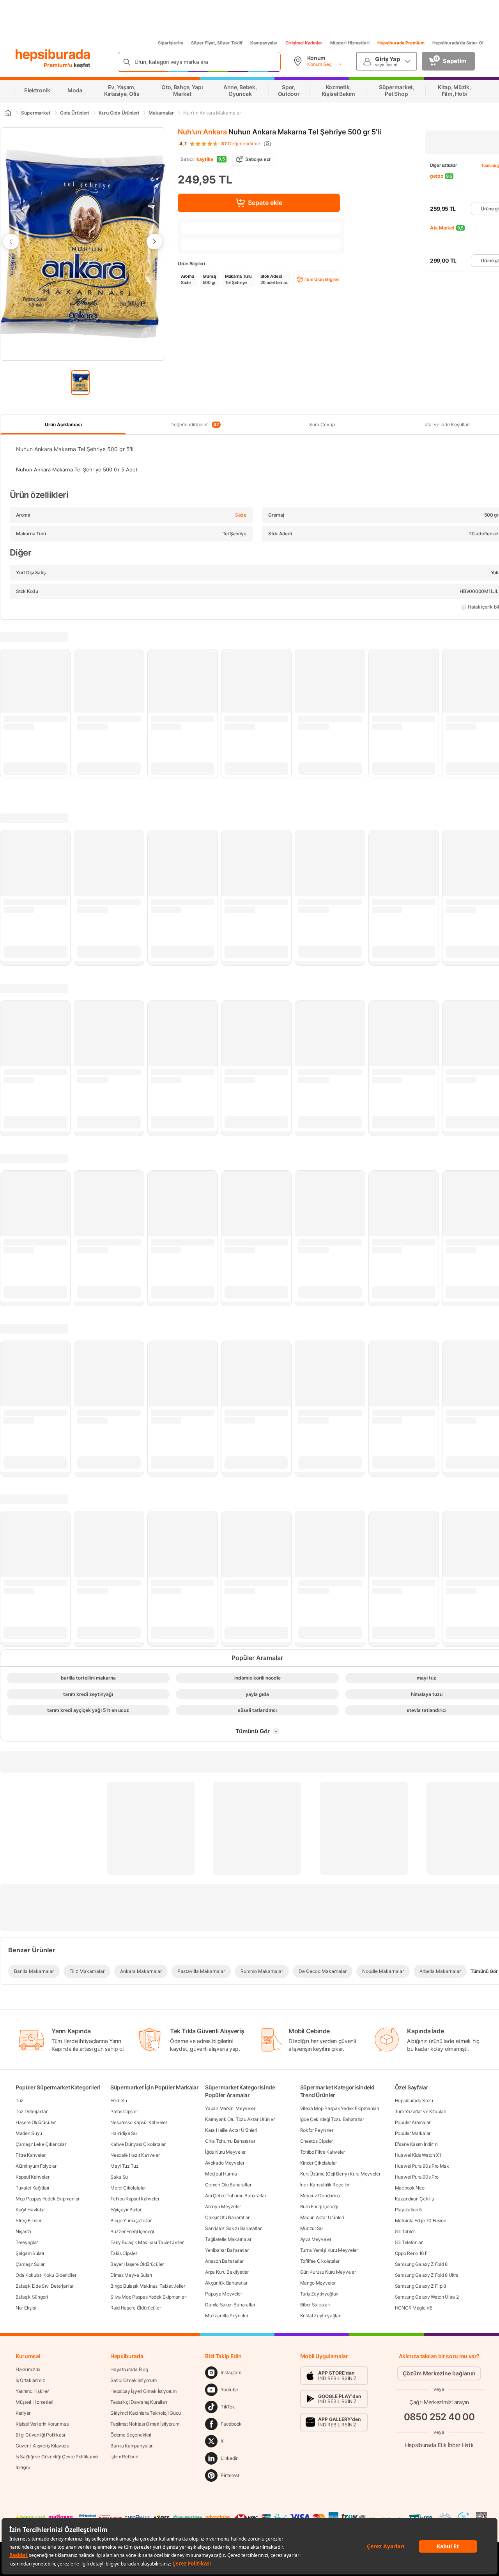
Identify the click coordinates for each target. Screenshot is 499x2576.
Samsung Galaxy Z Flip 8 (420, 2286)
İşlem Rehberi (124, 2457)
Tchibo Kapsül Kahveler (135, 2199)
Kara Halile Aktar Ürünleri (231, 2130)
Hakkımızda (28, 2369)
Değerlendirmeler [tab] (195, 425)
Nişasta (23, 2231)
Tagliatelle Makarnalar (228, 2239)
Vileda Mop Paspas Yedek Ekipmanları (340, 2108)
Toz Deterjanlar (32, 2111)
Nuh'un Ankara (202, 132)
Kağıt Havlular (30, 2210)
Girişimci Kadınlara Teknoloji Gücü (146, 2413)
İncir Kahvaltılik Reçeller (325, 2185)
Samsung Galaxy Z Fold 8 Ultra (427, 2275)
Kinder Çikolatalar (319, 2163)
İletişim (23, 2467)
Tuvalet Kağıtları (32, 2188)
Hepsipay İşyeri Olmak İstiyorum (143, 2391)
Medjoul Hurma (221, 2174)
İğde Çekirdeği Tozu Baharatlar (332, 2119)
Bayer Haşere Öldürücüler (137, 2264)
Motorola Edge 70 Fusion (421, 2220)
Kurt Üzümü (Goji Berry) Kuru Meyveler (340, 2174)
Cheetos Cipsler (317, 2141)
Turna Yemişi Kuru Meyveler (329, 2250)
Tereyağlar (27, 2242)
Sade (241, 515)
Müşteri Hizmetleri (350, 43)
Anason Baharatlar (224, 2261)
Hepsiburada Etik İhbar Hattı (439, 2445)
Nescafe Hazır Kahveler (135, 2155)
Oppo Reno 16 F (411, 2253)
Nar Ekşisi (26, 2308)
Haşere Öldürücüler (36, 2122)
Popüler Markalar (413, 2133)
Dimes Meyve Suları (131, 2275)
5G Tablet (405, 2231)
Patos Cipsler (124, 2111)
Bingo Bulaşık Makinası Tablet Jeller (148, 2286)
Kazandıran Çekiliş (414, 2199)
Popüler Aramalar (413, 2122)
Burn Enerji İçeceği (319, 2206)
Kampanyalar (264, 43)
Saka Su (119, 2177)
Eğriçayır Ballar (126, 2210)
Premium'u (59, 65)
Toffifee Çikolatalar (320, 2261)
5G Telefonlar (409, 2242)
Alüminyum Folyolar (36, 2166)
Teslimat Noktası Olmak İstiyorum (145, 2424)
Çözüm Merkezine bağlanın (439, 2373)
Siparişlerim (171, 43)
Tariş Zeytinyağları (319, 2294)
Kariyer (23, 2413)
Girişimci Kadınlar (304, 43)
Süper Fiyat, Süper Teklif (217, 43)
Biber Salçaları (315, 2305)
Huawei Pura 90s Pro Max (422, 2166)
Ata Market (442, 228)
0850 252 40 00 (439, 2417)
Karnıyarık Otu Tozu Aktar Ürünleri (240, 2119)
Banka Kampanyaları (132, 2446)
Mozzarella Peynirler (226, 2316)
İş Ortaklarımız (30, 2380)
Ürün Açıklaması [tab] (63, 424)
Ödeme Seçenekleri (131, 2435)
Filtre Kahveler (31, 2155)
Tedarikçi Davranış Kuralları (139, 2402)
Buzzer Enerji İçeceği (132, 2231)
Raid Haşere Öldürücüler (135, 2308)
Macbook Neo (410, 2188)
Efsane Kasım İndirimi (417, 2144)
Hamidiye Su (124, 2133)
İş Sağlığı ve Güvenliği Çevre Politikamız (57, 2457)
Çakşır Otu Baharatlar (227, 2217)
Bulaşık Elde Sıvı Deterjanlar (44, 2286)
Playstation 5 (408, 2210)
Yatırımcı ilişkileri (33, 2391)
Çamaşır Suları (31, 2264)
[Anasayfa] (7, 113)
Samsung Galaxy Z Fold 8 (421, 2264)
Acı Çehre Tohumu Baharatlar (235, 2196)
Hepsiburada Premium (401, 43)
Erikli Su (119, 2100)
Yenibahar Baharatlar (227, 2250)
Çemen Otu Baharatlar (228, 2185)
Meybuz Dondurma (320, 2196)
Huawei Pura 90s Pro (417, 2177)
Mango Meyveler (318, 2283)
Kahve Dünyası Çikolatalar (138, 2144)
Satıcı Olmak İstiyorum (133, 2380)
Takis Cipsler (124, 2253)
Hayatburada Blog (129, 2369)
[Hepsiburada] (53, 55)
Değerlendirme (241, 144)
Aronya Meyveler (223, 2206)
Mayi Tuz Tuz (124, 2166)
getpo (437, 176)
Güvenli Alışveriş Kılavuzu (42, 2446)
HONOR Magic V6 (414, 2308)
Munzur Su (311, 2228)
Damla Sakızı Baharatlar (230, 2305)
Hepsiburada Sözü (414, 2100)
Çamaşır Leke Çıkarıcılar (41, 2144)
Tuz (19, 2100)
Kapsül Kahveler (33, 2177)
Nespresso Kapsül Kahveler (139, 2122)
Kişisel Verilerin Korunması (42, 2424)
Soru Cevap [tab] (322, 424)
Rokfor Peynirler (317, 2130)
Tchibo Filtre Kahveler (323, 2152)
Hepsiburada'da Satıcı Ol (458, 43)
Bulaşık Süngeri (32, 2297)
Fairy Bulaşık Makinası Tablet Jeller (147, 2242)
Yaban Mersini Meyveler (230, 2108)
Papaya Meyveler (224, 2294)
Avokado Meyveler (225, 2163)
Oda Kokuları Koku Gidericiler (46, 2275)
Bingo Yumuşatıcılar (131, 2220)
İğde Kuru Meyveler (225, 2152)
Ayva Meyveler (316, 2239)
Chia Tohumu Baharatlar (230, 2141)
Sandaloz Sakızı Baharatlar (233, 2228)
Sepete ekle (265, 203)
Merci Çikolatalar (128, 2188)
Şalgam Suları (30, 2253)
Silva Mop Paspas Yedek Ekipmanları (149, 2297)
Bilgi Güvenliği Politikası (40, 2435)
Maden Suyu (29, 2133)
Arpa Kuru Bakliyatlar (227, 2272)
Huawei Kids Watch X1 (418, 2155)
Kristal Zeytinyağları (321, 2316)
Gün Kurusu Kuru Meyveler (328, 2272)
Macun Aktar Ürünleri (322, 2217)
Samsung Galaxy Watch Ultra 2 (427, 2297)
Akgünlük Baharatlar (226, 2283)
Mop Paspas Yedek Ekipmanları (48, 2199)
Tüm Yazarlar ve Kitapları (421, 2111)
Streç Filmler (28, 2220)
